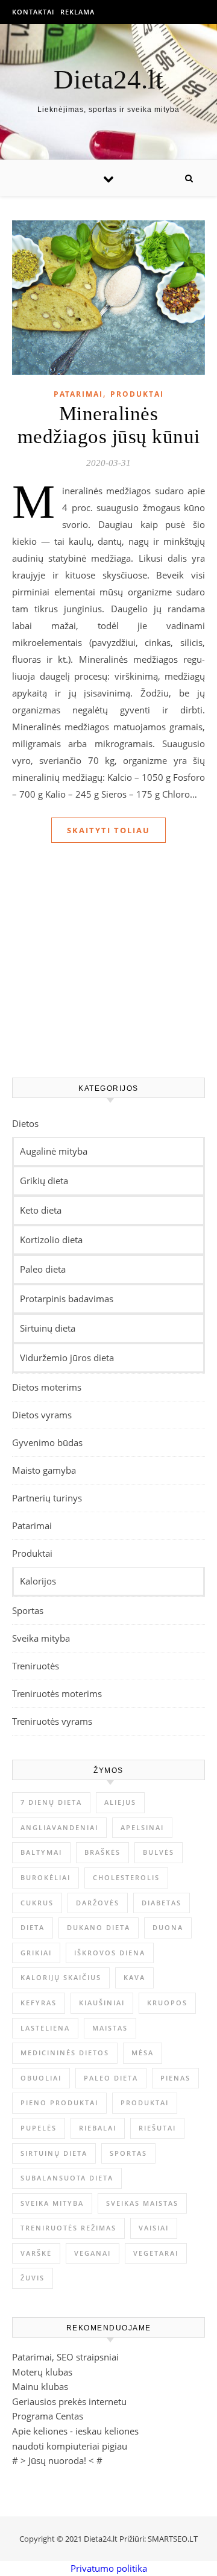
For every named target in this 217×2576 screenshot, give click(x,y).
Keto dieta (41, 1210)
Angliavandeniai (59, 1827)
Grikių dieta (44, 1181)
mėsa (143, 2053)
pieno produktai (59, 2103)
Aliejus (120, 1802)
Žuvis (33, 2278)
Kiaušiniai (102, 2003)
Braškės (102, 1852)
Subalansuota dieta (67, 2178)
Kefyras (39, 2003)
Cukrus (37, 1903)
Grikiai (36, 1953)
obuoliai (41, 2078)
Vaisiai (154, 2228)
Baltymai (41, 1852)
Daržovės (98, 1903)
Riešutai (157, 2128)
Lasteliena (45, 2028)
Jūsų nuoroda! (57, 2460)
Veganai (93, 2253)
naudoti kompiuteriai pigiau (70, 2446)
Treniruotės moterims (57, 1693)
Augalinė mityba (54, 1151)
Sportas (28, 1610)
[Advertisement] (108, 969)
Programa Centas (48, 2416)
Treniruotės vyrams (52, 1721)
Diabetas (162, 1903)
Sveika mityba (41, 1638)
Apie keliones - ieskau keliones (75, 2431)
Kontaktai (33, 12)
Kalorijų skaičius (61, 1977)
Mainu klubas (40, 2386)
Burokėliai (46, 1877)
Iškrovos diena (110, 1953)
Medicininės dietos (65, 2053)
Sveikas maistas (142, 2203)
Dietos (25, 1123)
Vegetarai (156, 2253)
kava (134, 1977)
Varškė (36, 2253)
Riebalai (98, 2128)
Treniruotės (36, 1666)
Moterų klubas (42, 2372)
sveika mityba (52, 2203)
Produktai (137, 394)
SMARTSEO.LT (173, 2539)
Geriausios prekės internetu (69, 2401)
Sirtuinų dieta (48, 1328)
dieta (33, 1927)
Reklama (77, 12)
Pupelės (39, 2128)
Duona (168, 1927)
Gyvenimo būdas (47, 1442)
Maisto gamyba (44, 1470)
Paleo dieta (43, 1269)
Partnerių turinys (47, 1498)
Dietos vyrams (42, 1415)
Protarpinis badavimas (67, 1299)
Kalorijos (38, 1581)
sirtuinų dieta (54, 2153)
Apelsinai (142, 1827)
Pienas (175, 2078)
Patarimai (78, 394)
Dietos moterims (47, 1387)
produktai (145, 2103)
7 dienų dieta (51, 1802)
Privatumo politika (109, 2568)
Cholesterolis (126, 1877)
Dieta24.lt (108, 80)
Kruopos (167, 2003)
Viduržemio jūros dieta (67, 1358)
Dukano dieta (99, 1927)
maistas (110, 2028)
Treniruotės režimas (68, 2228)
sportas (128, 2153)
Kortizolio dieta (51, 1240)
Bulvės (159, 1852)
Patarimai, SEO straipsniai (65, 2357)
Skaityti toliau (108, 830)
